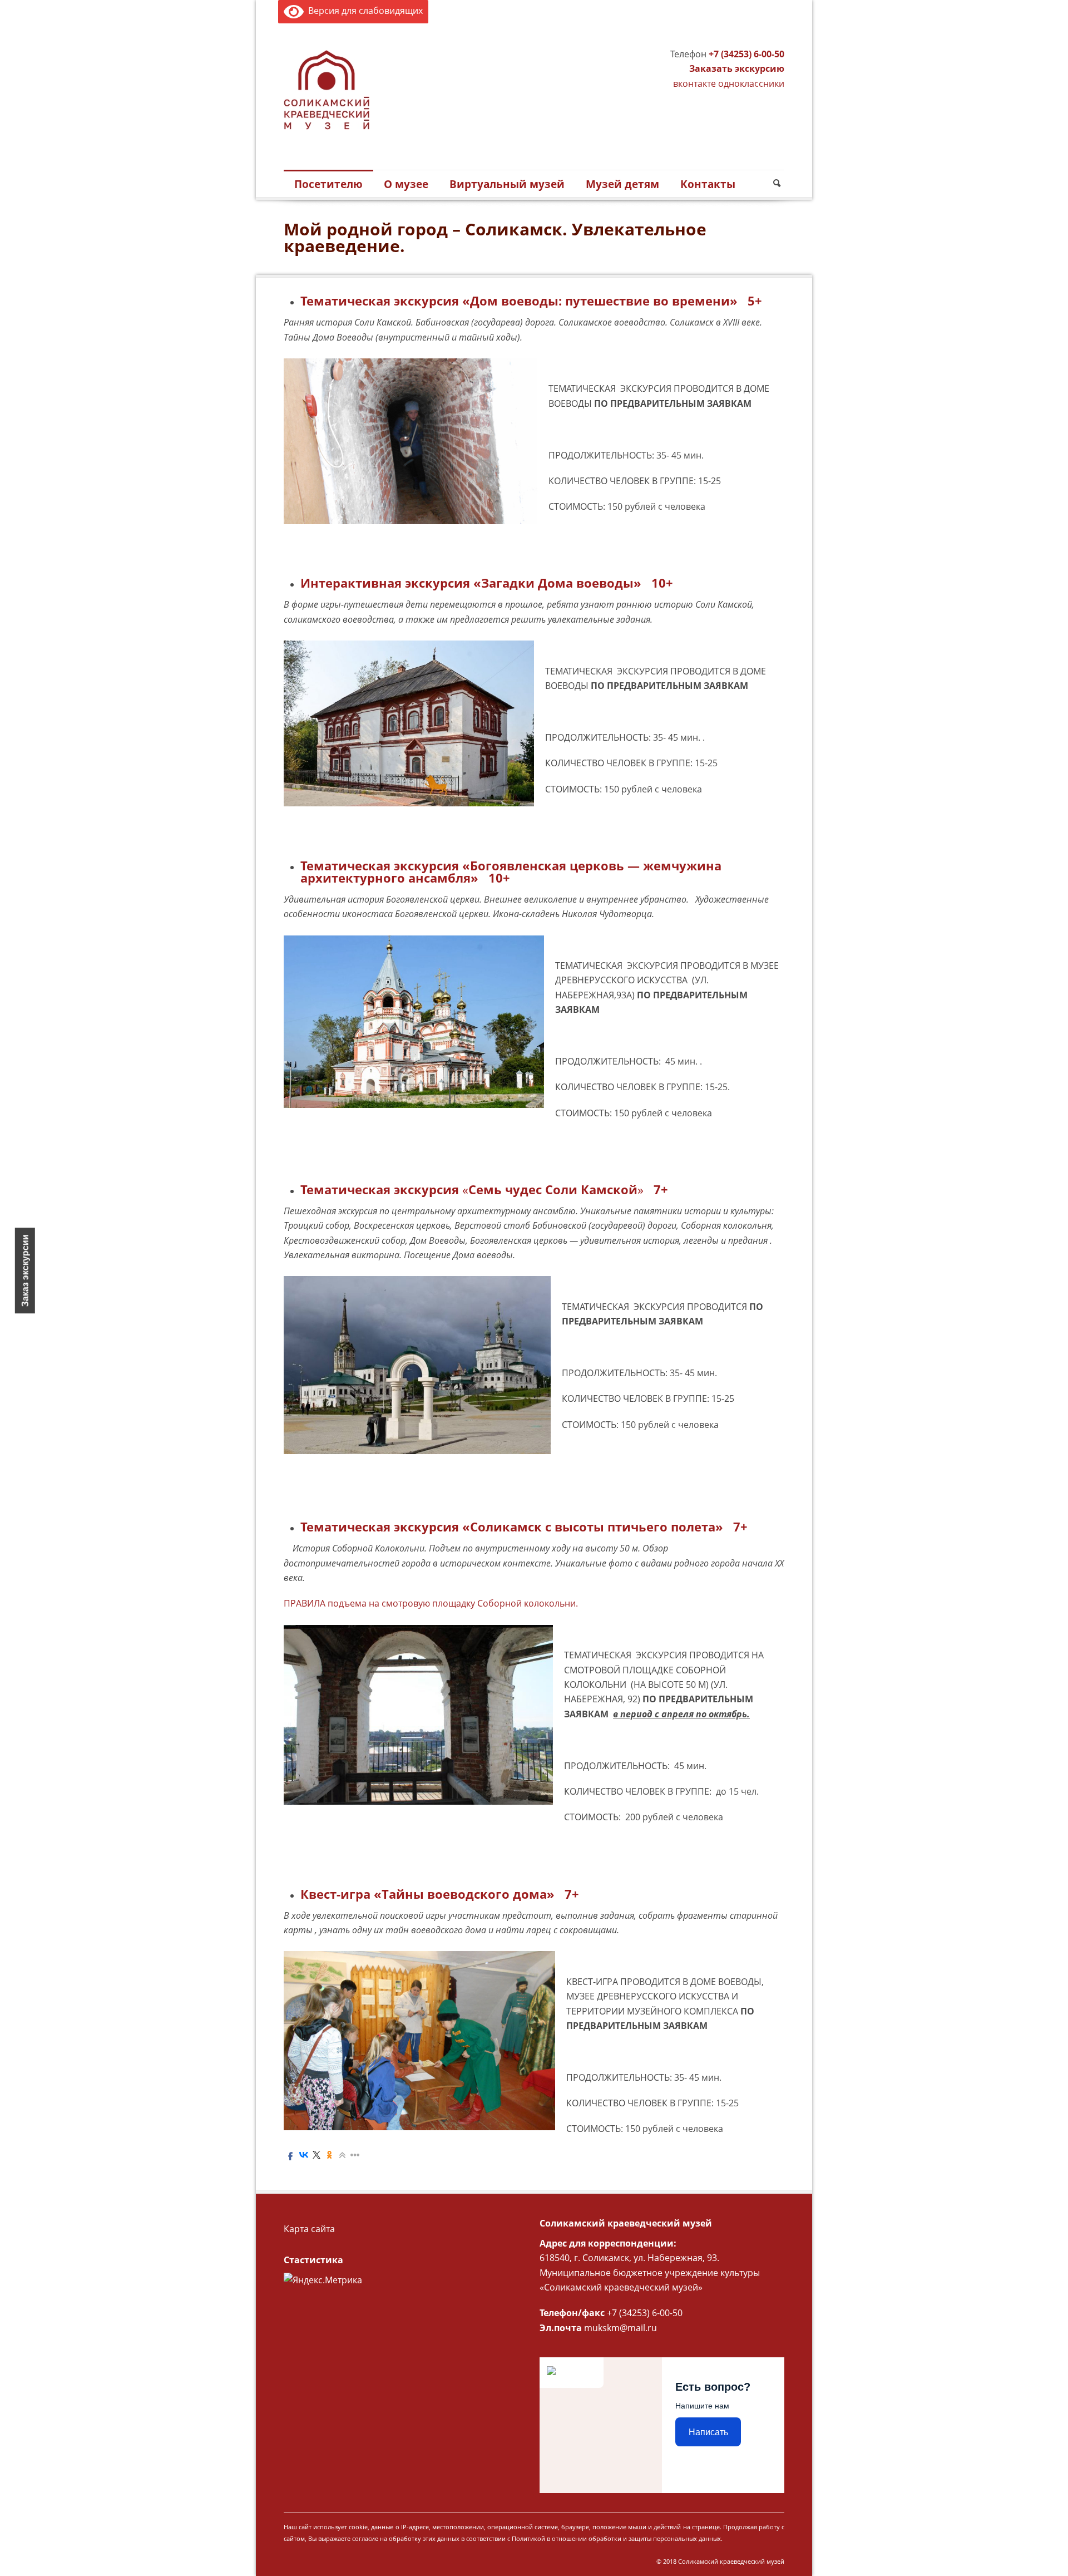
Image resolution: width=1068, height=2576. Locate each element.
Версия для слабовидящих (363, 11)
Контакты (708, 184)
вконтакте (694, 83)
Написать (708, 2432)
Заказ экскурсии (25, 1270)
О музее (406, 184)
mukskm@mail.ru (620, 2328)
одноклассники (751, 83)
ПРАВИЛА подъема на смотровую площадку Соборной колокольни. (431, 1603)
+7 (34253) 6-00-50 (746, 54)
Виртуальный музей (507, 184)
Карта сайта (309, 2229)
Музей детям (622, 184)
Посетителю (328, 184)
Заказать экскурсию (737, 68)
